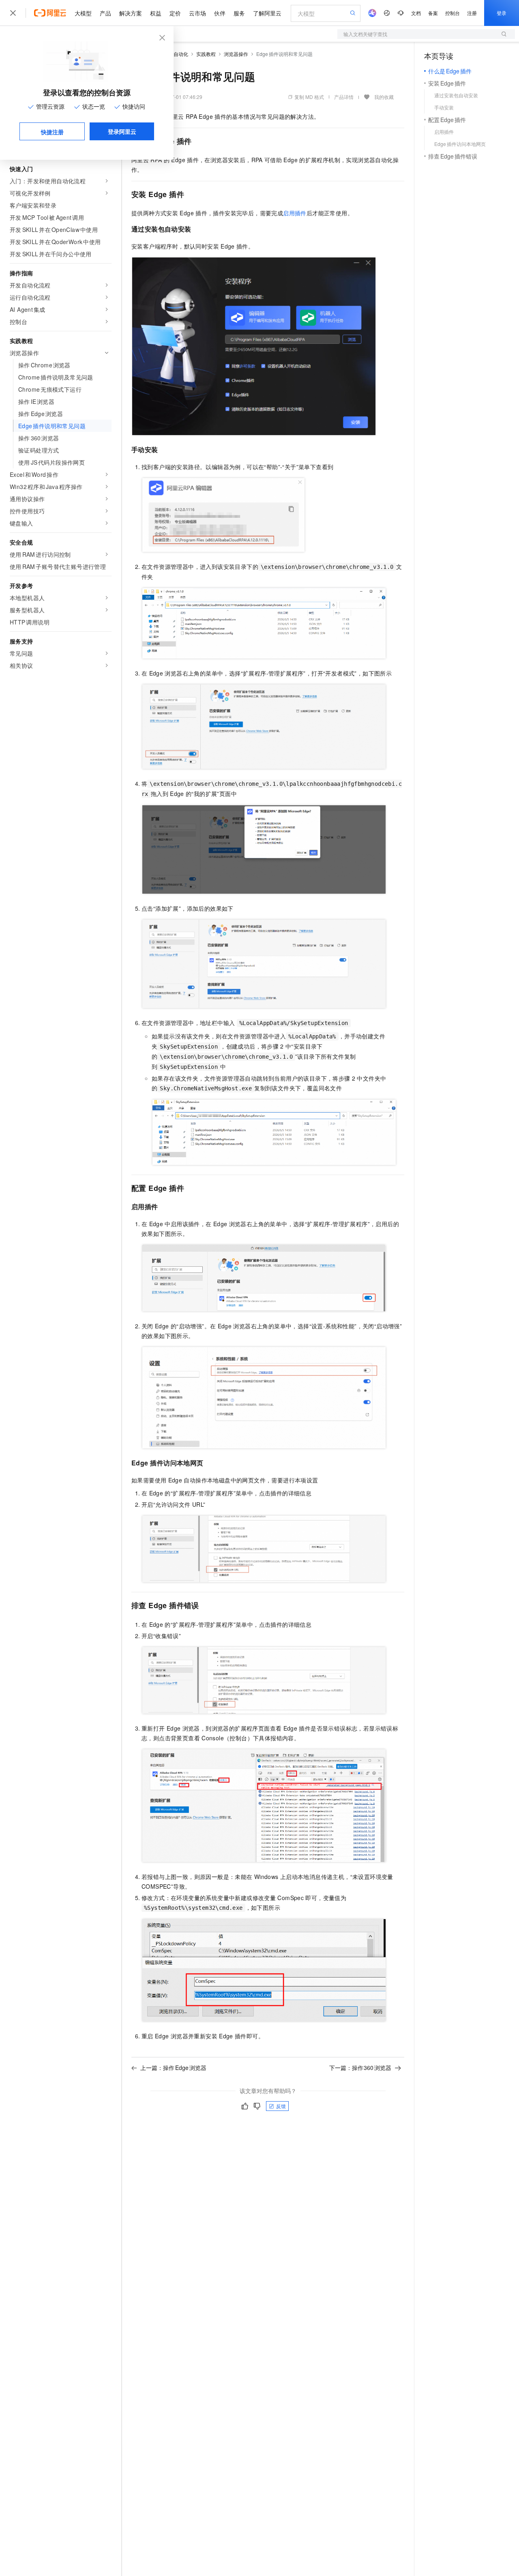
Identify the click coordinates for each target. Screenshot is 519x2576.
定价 (175, 13)
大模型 (83, 13)
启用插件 (295, 213)
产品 (105, 13)
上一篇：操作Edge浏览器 (173, 2068)
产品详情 (344, 97)
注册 (472, 13)
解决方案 (131, 13)
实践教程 (206, 54)
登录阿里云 (122, 131)
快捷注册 (52, 132)
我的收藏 (384, 97)
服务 (239, 13)
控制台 (453, 13)
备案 (433, 13)
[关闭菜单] (13, 13)
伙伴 (220, 13)
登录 (502, 13)
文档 (416, 13)
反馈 (281, 2106)
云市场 (197, 13)
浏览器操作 (236, 54)
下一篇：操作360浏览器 (360, 2068)
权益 (156, 13)
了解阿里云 (267, 13)
